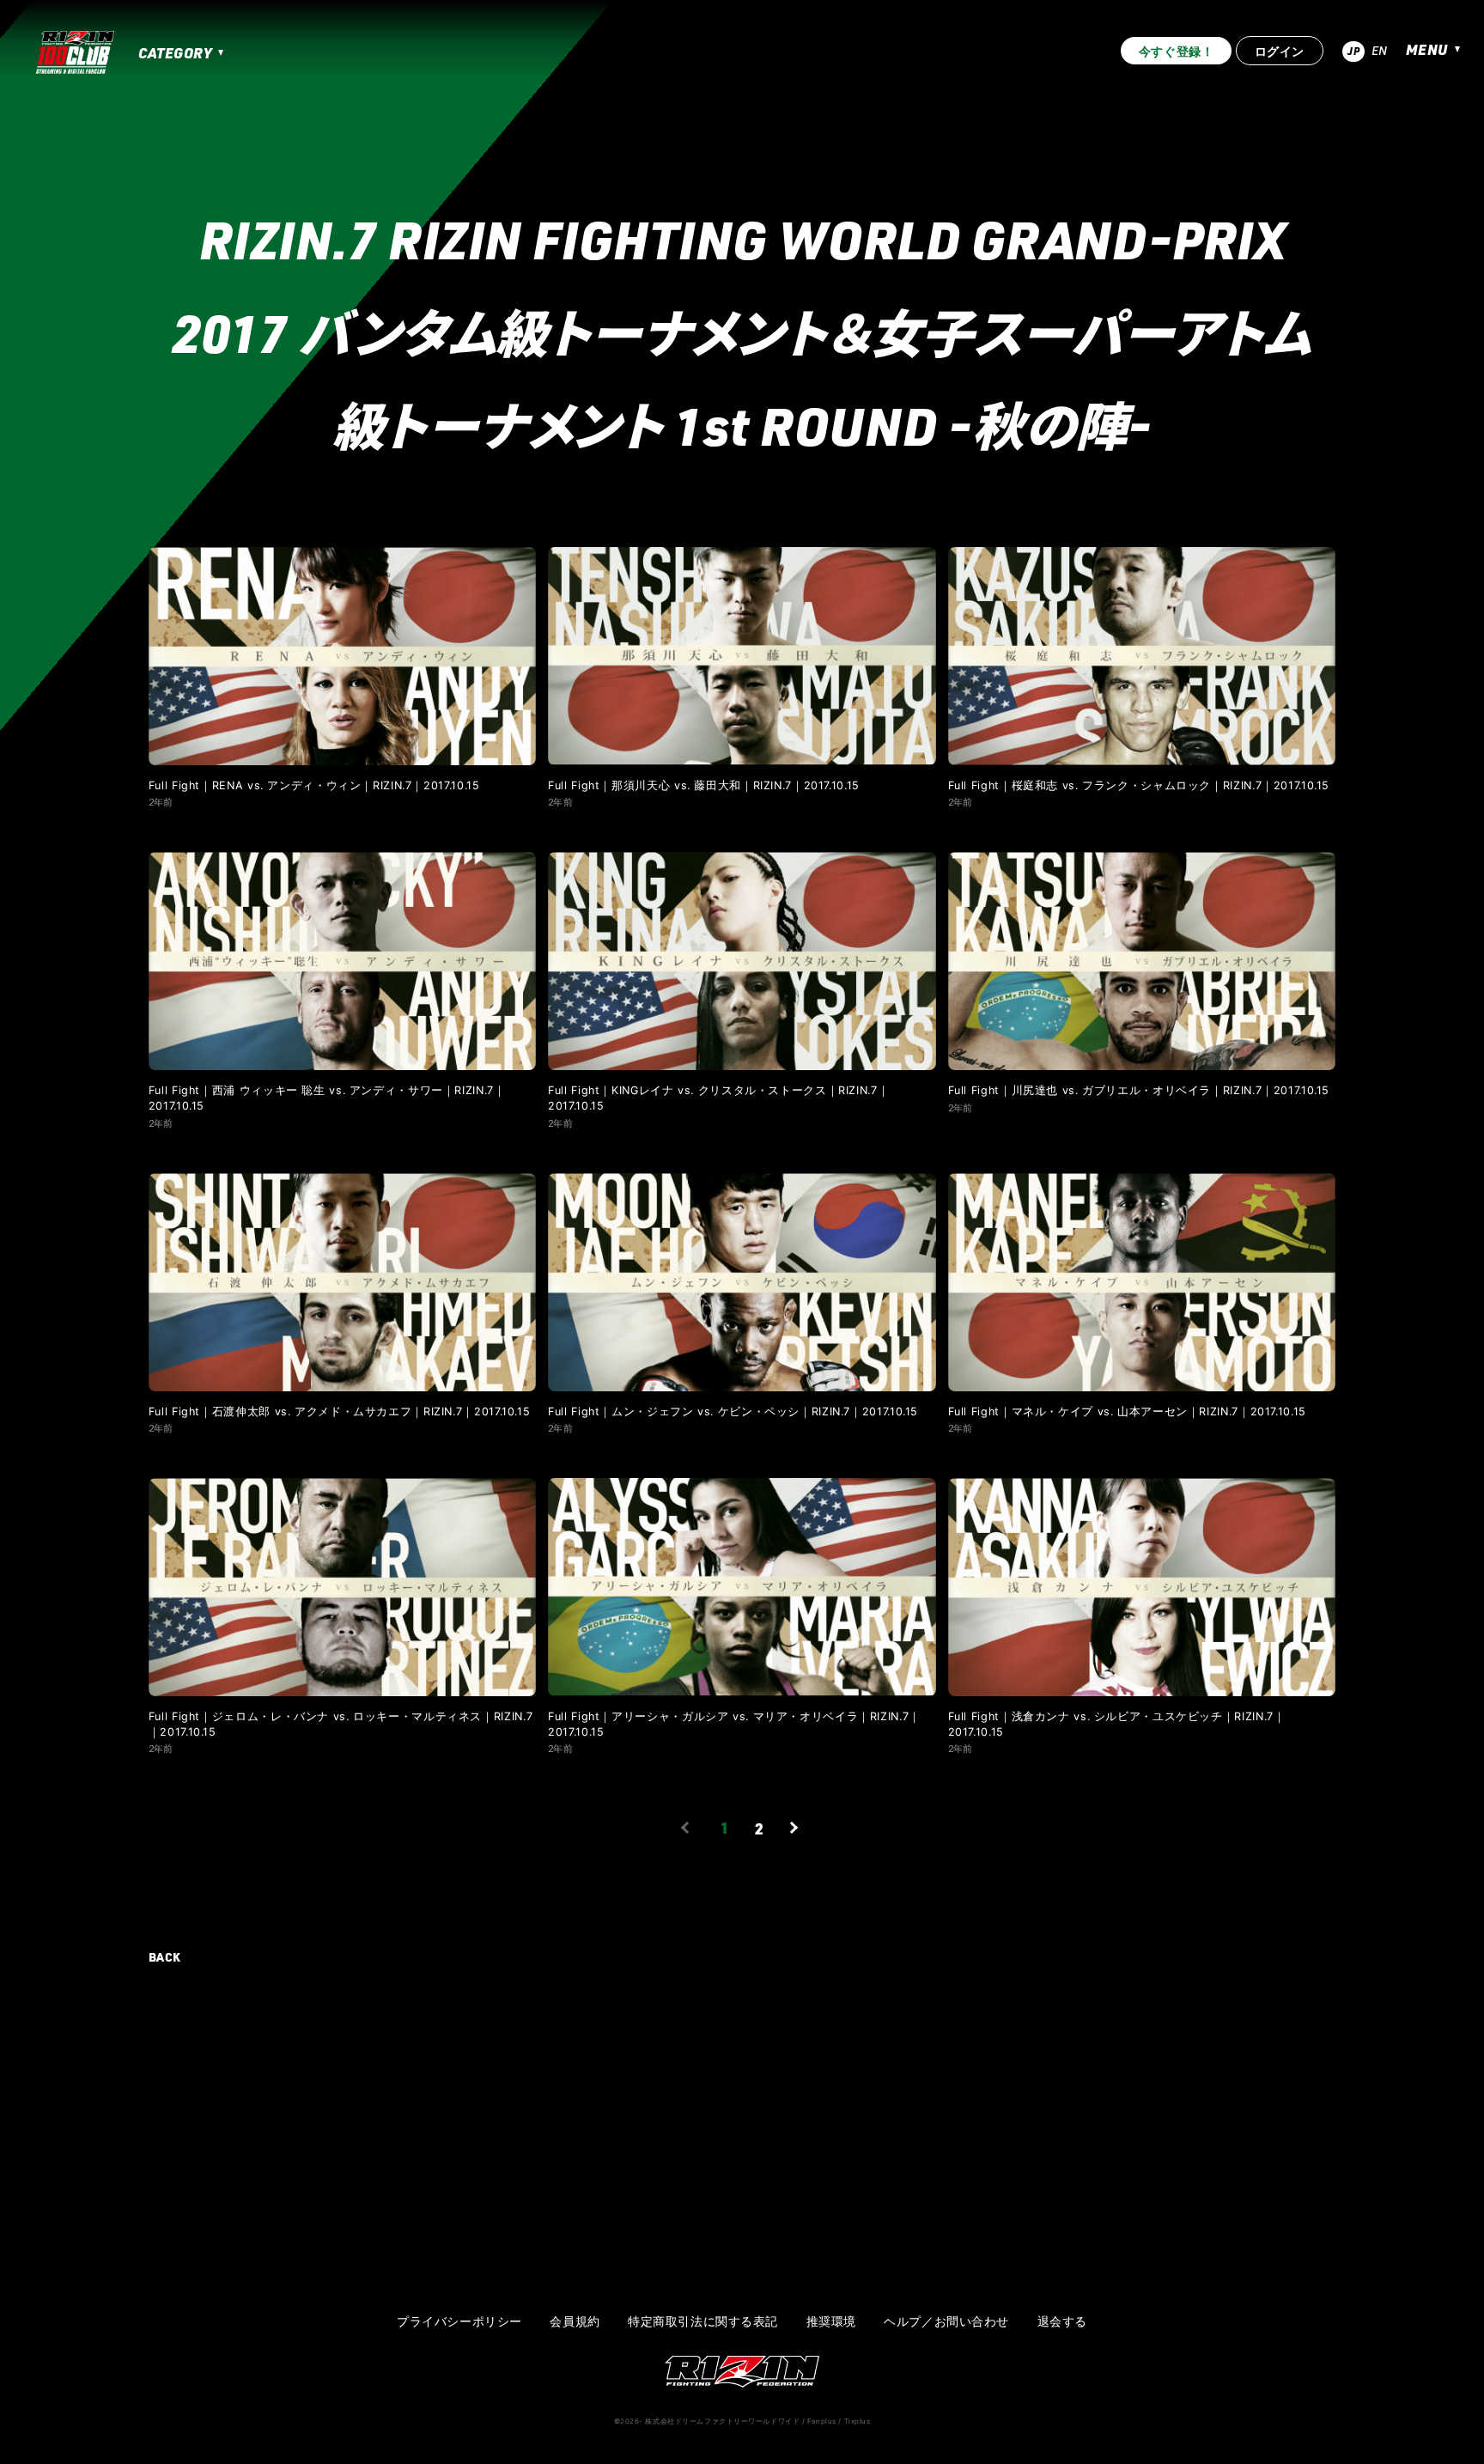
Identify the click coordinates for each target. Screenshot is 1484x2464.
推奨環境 (831, 2321)
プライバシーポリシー (459, 2321)
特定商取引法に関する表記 (703, 2321)
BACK (165, 1957)
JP (1353, 51)
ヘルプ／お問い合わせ (946, 2321)
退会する (1062, 2321)
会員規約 (575, 2321)
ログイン (1280, 51)
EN (1380, 50)
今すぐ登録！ (1176, 51)
